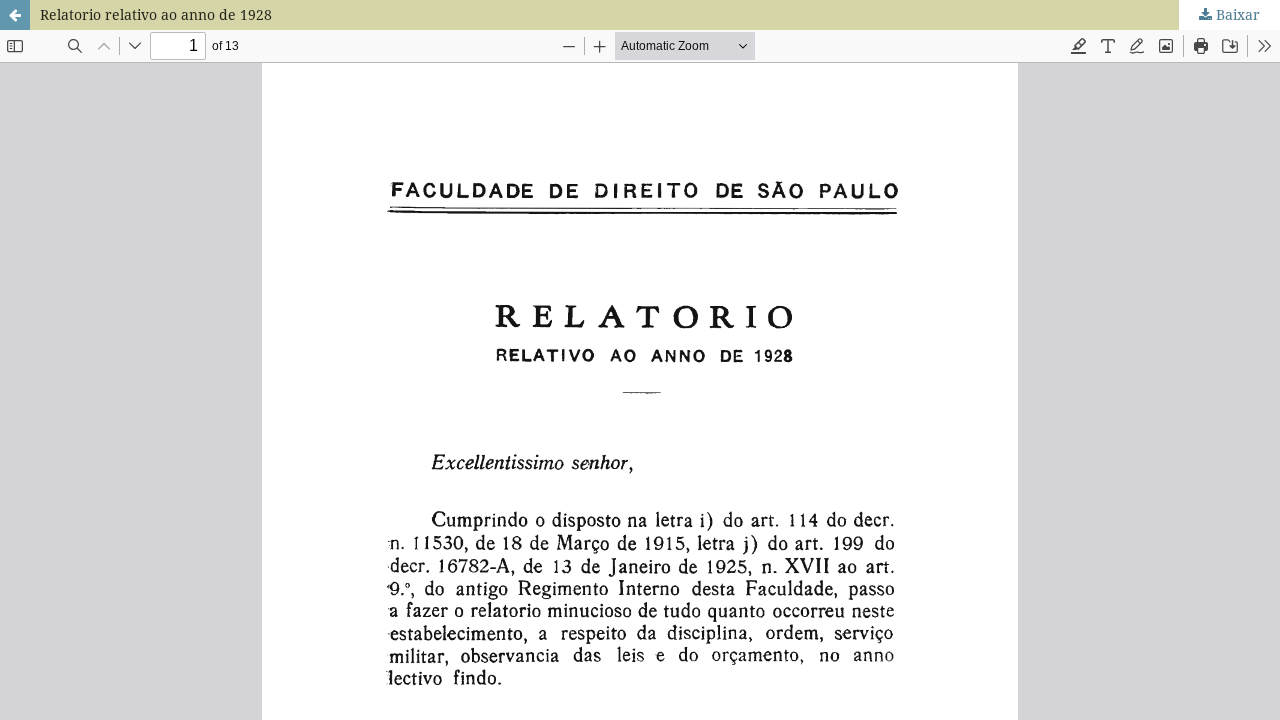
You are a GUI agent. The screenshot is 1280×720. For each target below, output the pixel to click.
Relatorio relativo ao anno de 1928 (156, 14)
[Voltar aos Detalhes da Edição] (15, 15)
